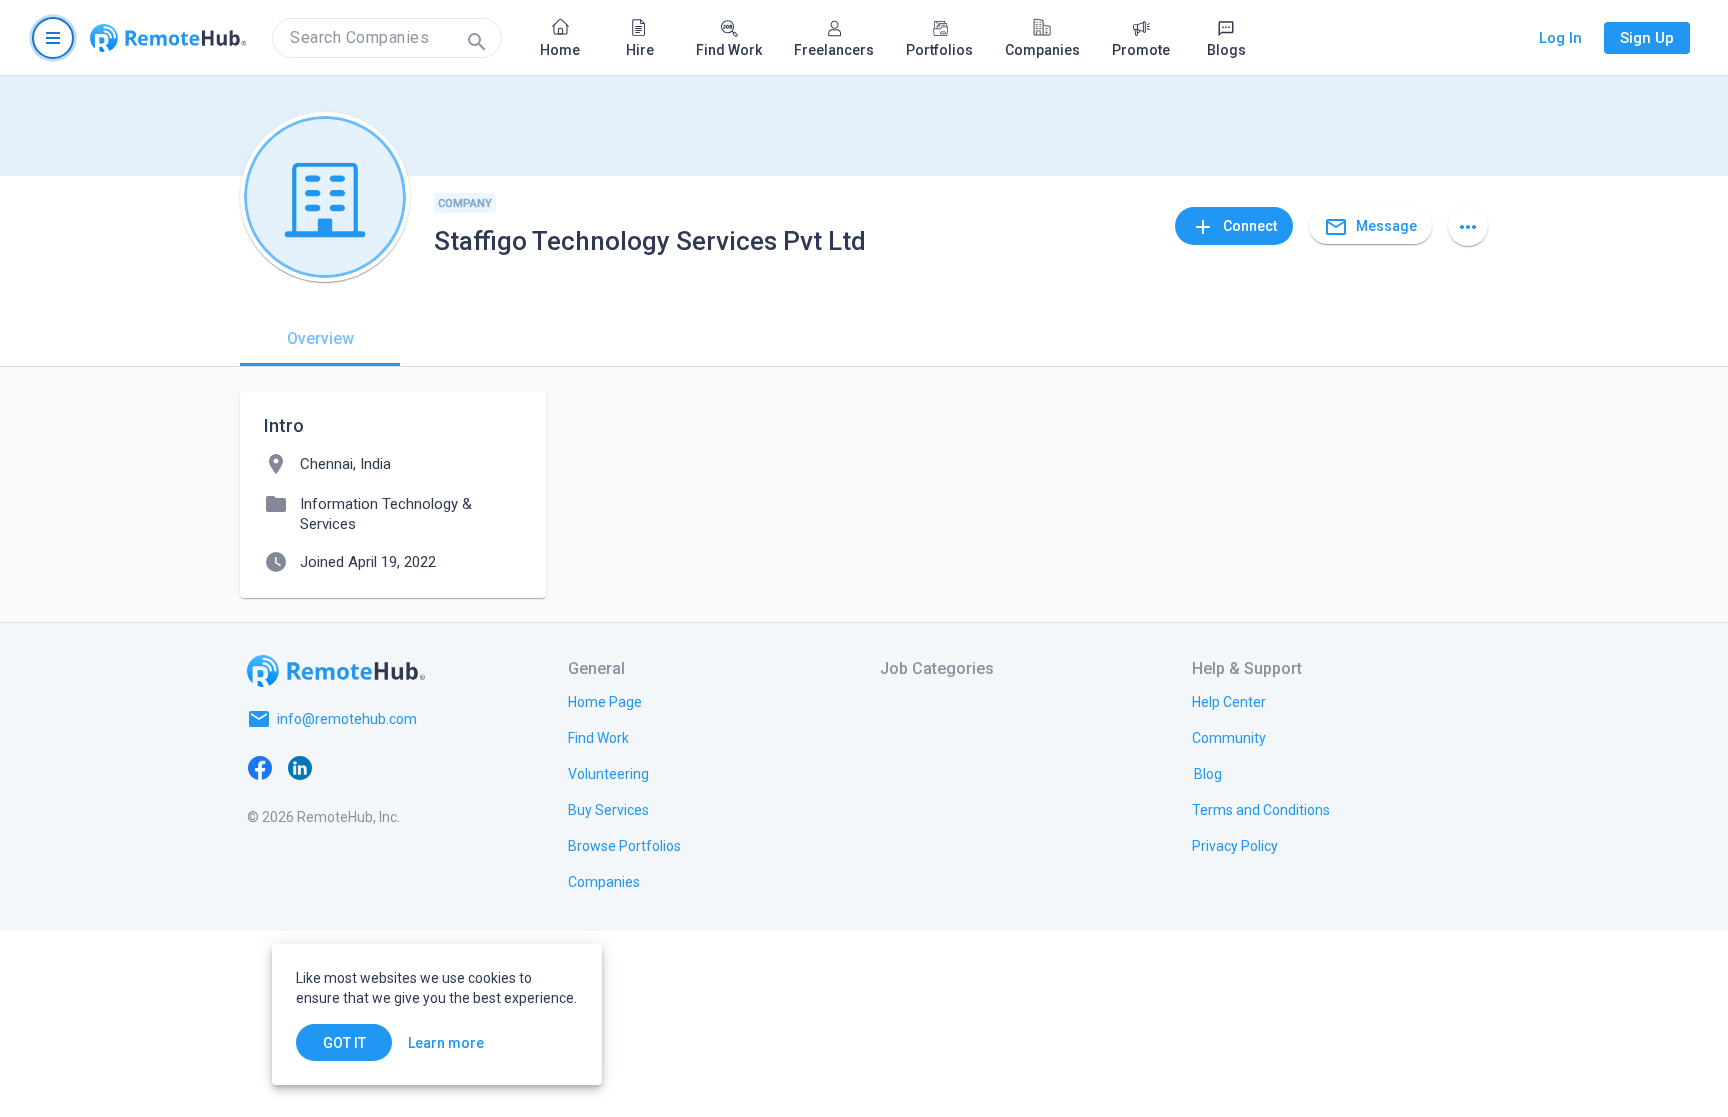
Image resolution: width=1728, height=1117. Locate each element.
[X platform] (340, 767)
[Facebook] (260, 767)
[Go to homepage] (168, 38)
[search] (387, 38)
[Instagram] (380, 767)
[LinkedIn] (300, 767)
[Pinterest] (420, 767)
